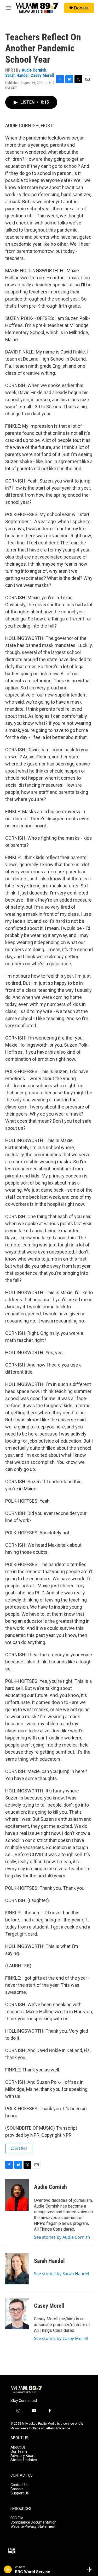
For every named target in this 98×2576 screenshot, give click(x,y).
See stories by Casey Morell (61, 2338)
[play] (8, 2569)
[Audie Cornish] (17, 2195)
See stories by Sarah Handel (62, 2274)
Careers (17, 2489)
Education (19, 2148)
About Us (18, 2447)
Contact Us (19, 2485)
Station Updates (24, 2460)
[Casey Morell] (17, 2313)
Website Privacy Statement (33, 2527)
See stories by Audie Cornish (62, 2237)
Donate (81, 8)
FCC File (17, 2518)
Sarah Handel (17, 75)
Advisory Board (23, 2456)
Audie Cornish (34, 70)
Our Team (19, 2452)
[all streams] (91, 2569)
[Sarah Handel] (17, 2269)
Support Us (20, 2493)
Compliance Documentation (33, 2522)
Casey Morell (42, 75)
